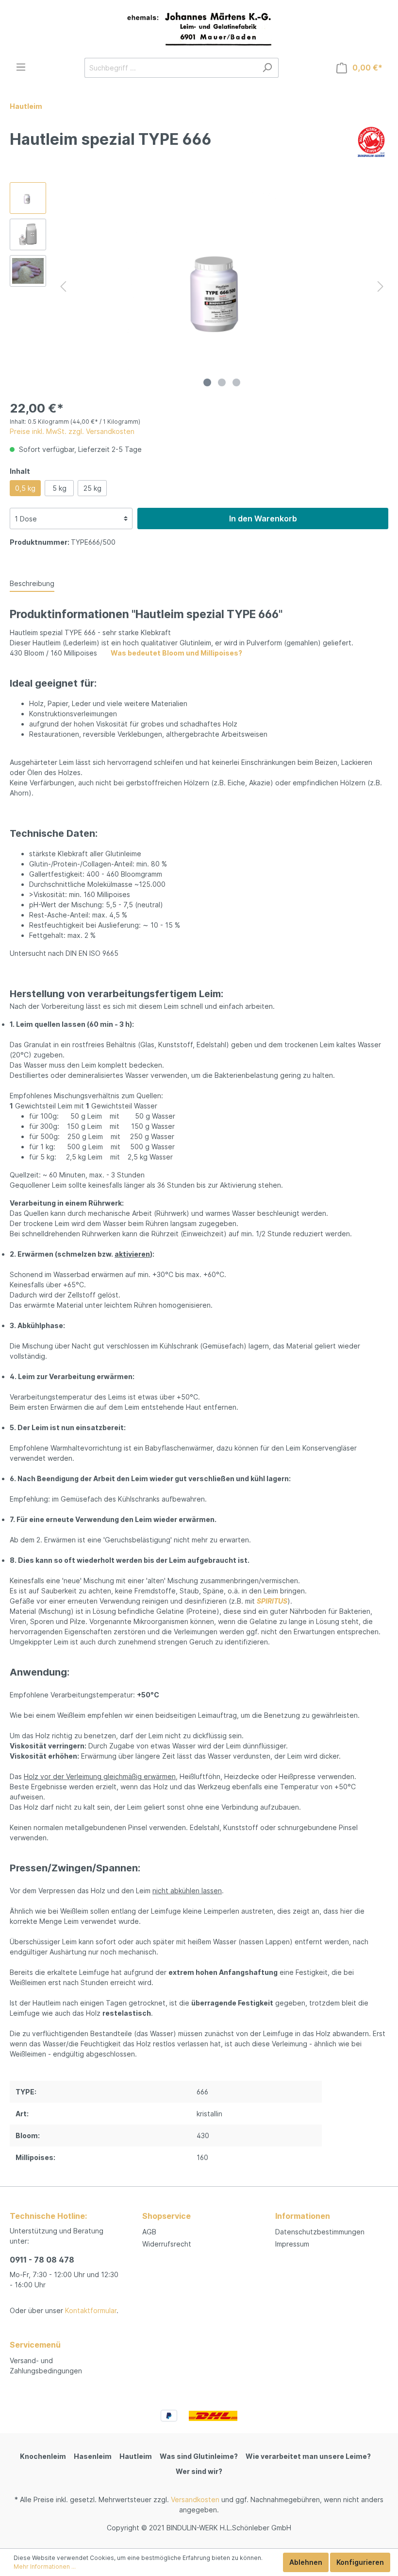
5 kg (59, 488)
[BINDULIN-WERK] (371, 141)
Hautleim (136, 2456)
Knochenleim (43, 2456)
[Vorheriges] (63, 286)
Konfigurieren (360, 2562)
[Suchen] (267, 68)
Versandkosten (195, 2499)
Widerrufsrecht (167, 2244)
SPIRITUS (272, 1601)
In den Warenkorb (263, 519)
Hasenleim (93, 2456)
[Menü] (21, 67)
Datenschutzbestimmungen (320, 2232)
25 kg (92, 488)
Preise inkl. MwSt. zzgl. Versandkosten (72, 431)
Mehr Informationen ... (45, 2567)
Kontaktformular (91, 2310)
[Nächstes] (381, 286)
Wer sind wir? (199, 2471)
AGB (149, 2232)
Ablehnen (306, 2562)
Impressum (292, 2244)
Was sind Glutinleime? (199, 2456)
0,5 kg (25, 488)
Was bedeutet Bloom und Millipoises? (176, 653)
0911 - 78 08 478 (42, 2260)
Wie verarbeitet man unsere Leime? (308, 2456)
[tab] (32, 583)
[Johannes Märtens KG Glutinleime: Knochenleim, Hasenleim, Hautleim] (199, 29)
